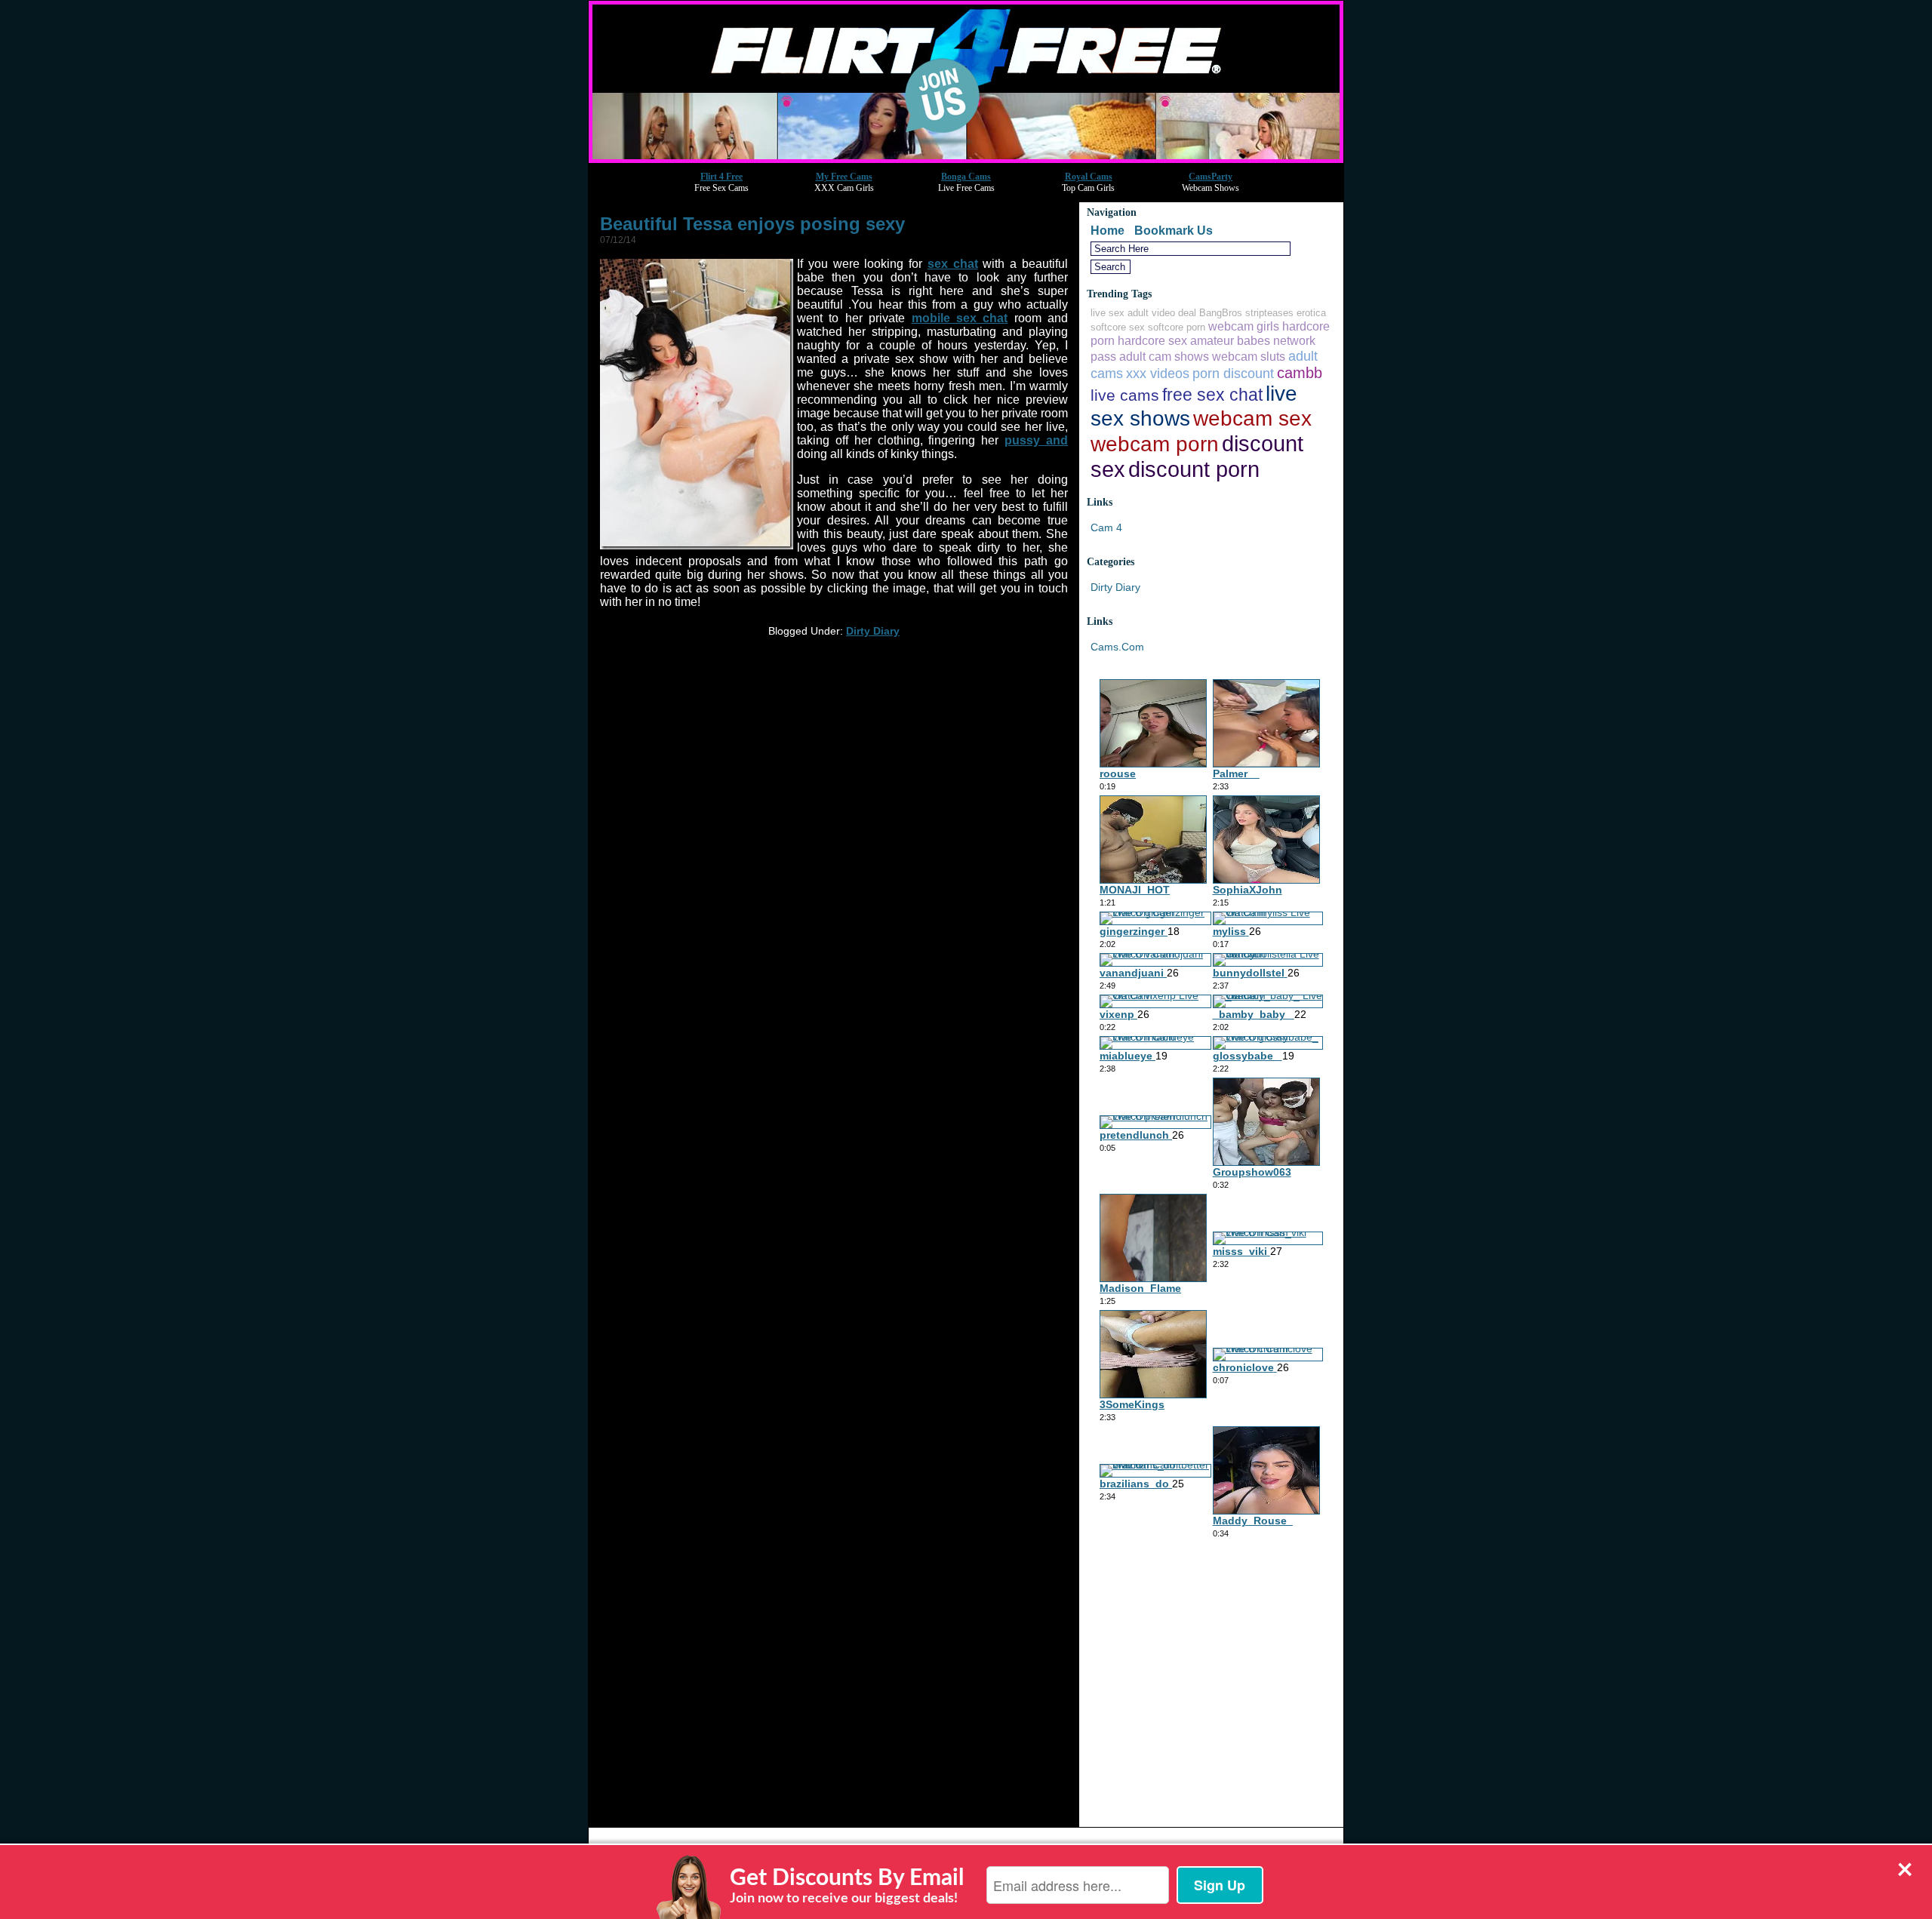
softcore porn (1177, 327)
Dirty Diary (873, 631)
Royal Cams (1089, 177)
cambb (1300, 373)
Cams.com (1117, 647)
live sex (1108, 313)
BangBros (1221, 313)
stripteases (1269, 313)
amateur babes (1230, 340)
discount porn (1194, 469)
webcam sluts (1249, 356)
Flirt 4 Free (721, 177)
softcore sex (1118, 327)
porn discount (1233, 373)
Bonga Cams (966, 177)
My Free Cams (844, 177)
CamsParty (1211, 177)
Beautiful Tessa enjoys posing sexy (752, 224)
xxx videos (1158, 373)
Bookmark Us (1174, 231)
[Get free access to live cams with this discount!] (966, 159)
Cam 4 (1106, 527)
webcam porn (1155, 444)
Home (1108, 231)
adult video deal (1162, 313)
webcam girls (1244, 326)
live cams (1125, 395)
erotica (1311, 313)
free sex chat (1212, 395)
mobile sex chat (960, 318)
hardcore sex (1152, 340)
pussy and (1036, 440)
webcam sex (1252, 418)
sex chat (953, 264)
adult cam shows (1164, 356)
